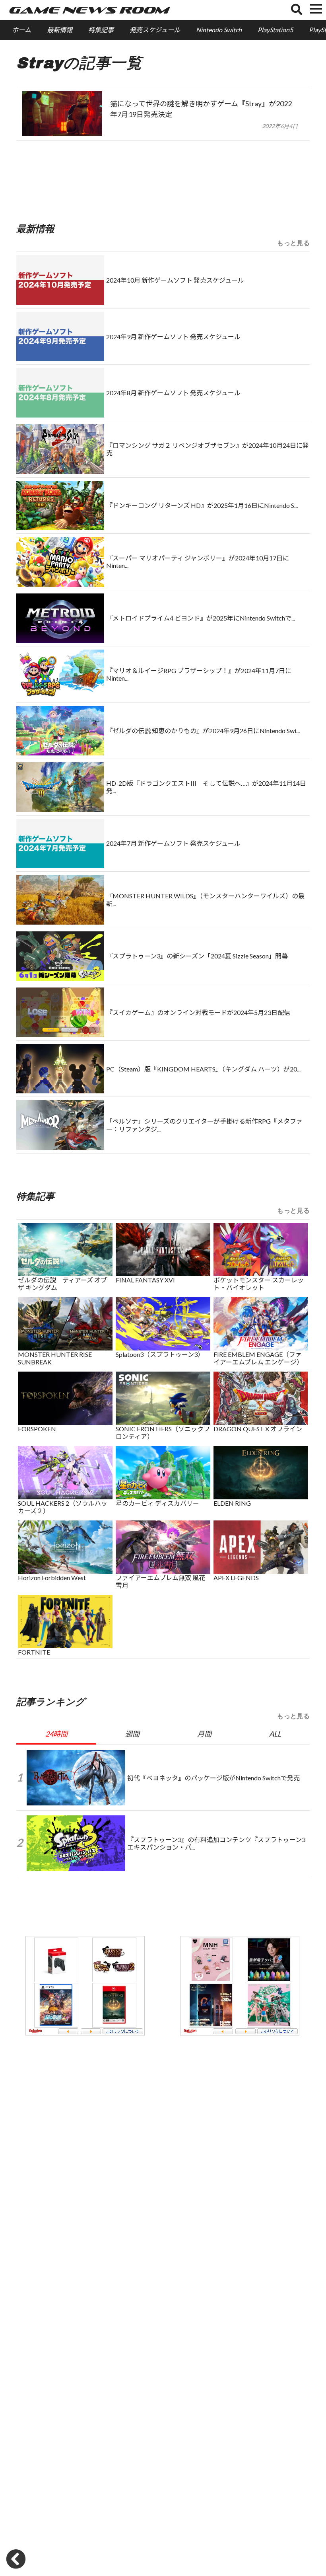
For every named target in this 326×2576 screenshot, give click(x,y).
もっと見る (293, 243)
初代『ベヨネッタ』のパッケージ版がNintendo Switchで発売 (213, 1778)
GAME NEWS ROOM (88, 10)
